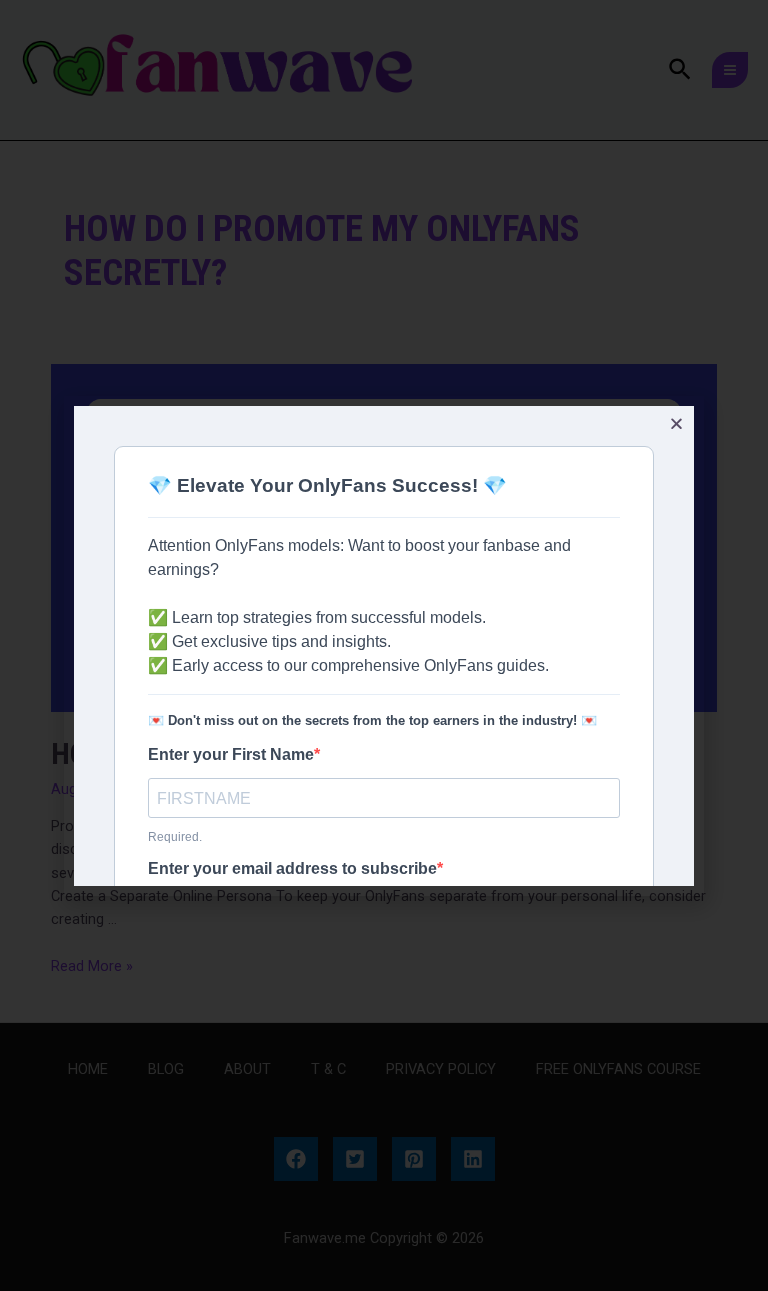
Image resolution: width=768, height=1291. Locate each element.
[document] (384, 645)
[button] (676, 423)
